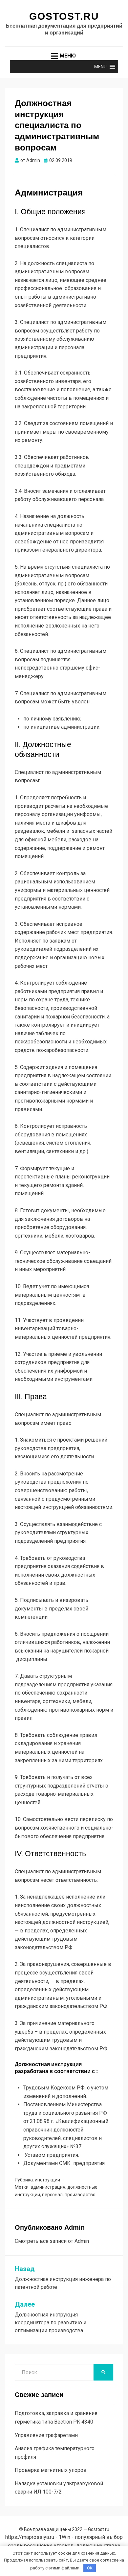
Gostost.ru (64, 16)
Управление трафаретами (46, 2435)
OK (90, 2568)
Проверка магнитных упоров (51, 2470)
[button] (100, 67)
